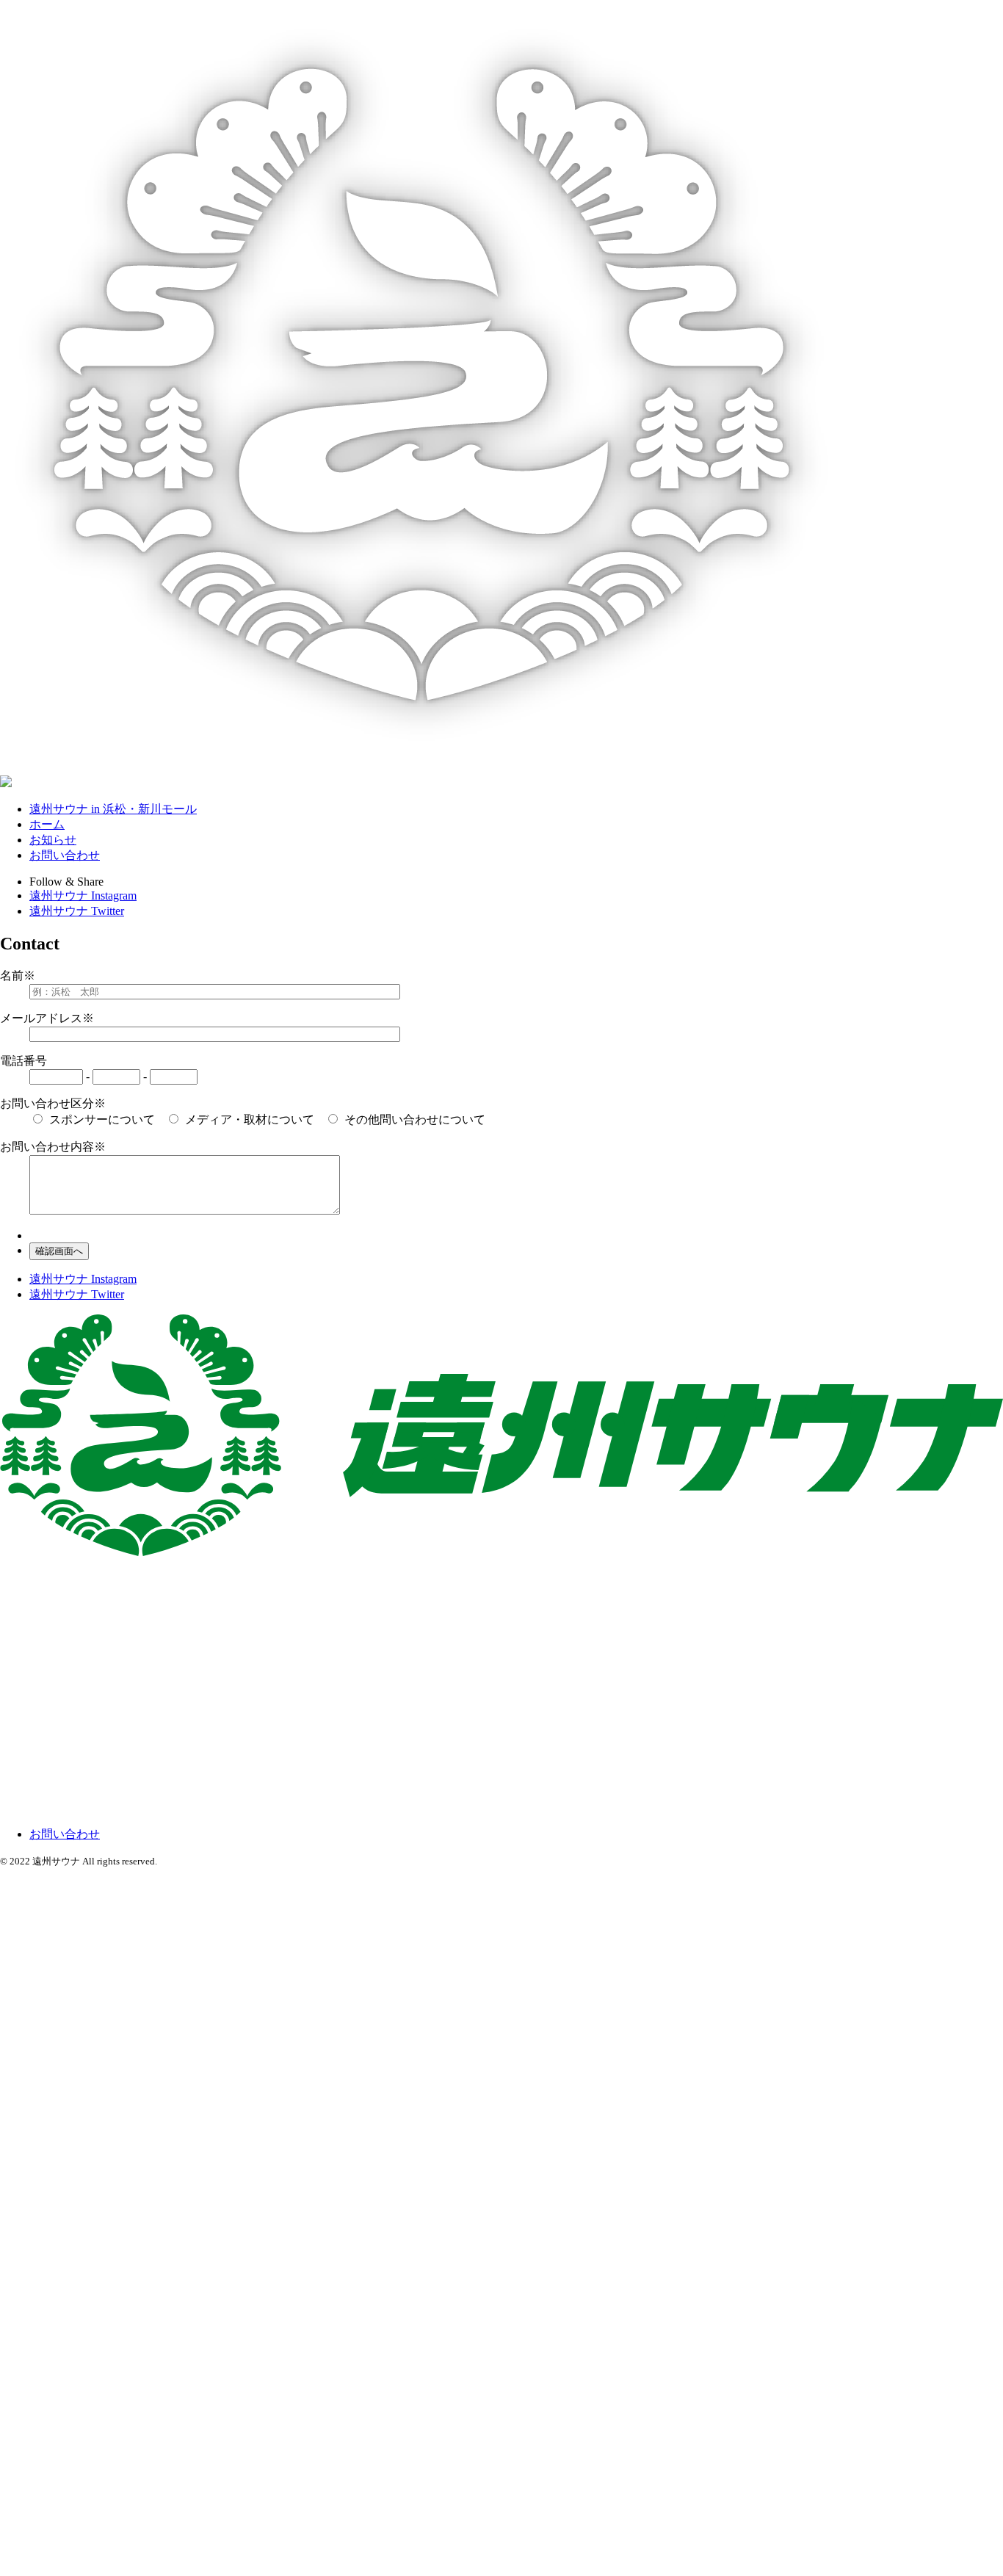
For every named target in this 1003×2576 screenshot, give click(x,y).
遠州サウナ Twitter (77, 911)
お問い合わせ (65, 855)
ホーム (47, 824)
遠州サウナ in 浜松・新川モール (113, 809)
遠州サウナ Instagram (83, 896)
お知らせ (53, 840)
